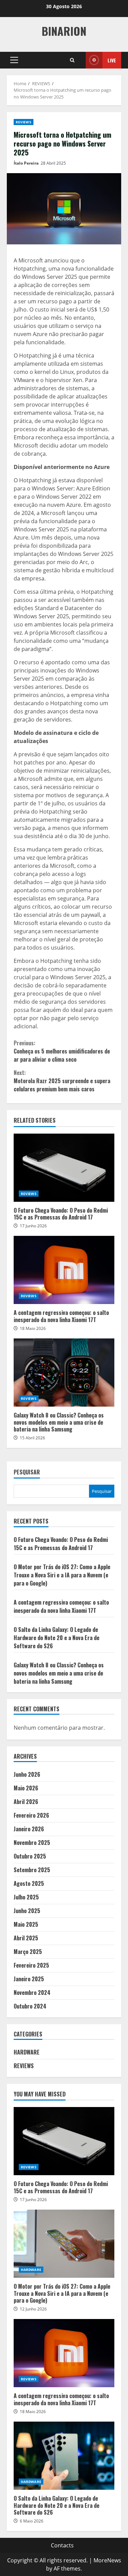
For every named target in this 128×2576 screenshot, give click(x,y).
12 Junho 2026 (33, 2309)
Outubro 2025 (30, 1856)
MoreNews (107, 2560)
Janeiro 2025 (29, 1979)
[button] (14, 60)
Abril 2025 (26, 1938)
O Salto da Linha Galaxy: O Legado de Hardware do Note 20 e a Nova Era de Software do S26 (56, 1638)
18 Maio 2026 (33, 1328)
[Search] (72, 60)
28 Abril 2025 (53, 163)
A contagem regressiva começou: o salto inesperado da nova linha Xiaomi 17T (64, 1270)
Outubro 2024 (30, 2006)
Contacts (62, 2545)
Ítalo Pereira (26, 163)
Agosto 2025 (29, 1883)
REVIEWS (24, 122)
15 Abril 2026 (32, 1438)
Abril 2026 (26, 1802)
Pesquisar (27, 1473)
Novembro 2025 (32, 1843)
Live (112, 60)
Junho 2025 (27, 1911)
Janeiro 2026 (29, 1829)
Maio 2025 (26, 1924)
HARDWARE (27, 2052)
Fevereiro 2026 (31, 1815)
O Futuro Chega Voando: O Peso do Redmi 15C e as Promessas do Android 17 (64, 1168)
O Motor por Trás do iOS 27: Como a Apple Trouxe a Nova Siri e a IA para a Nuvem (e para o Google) (62, 1575)
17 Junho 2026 (33, 1226)
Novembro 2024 (32, 1992)
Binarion (64, 31)
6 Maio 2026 (32, 2521)
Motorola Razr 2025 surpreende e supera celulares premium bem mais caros (62, 1081)
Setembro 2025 (32, 1870)
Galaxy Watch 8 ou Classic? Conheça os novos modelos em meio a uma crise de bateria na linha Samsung (64, 1373)
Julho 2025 (26, 1897)
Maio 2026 (26, 1788)
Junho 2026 (27, 1774)
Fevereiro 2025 (31, 1965)
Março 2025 (28, 1952)
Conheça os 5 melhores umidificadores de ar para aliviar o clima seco (62, 1051)
